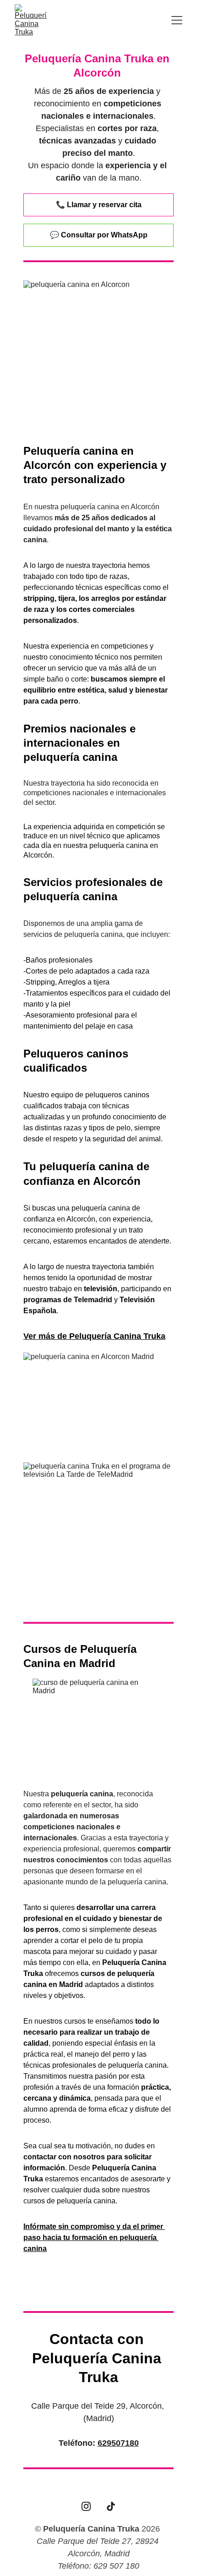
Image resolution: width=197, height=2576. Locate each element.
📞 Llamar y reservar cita (99, 205)
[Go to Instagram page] (86, 2506)
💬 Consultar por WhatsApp (99, 235)
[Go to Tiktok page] (111, 2506)
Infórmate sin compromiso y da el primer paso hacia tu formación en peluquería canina (94, 2237)
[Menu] (177, 20)
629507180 (118, 2443)
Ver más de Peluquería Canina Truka (94, 1336)
